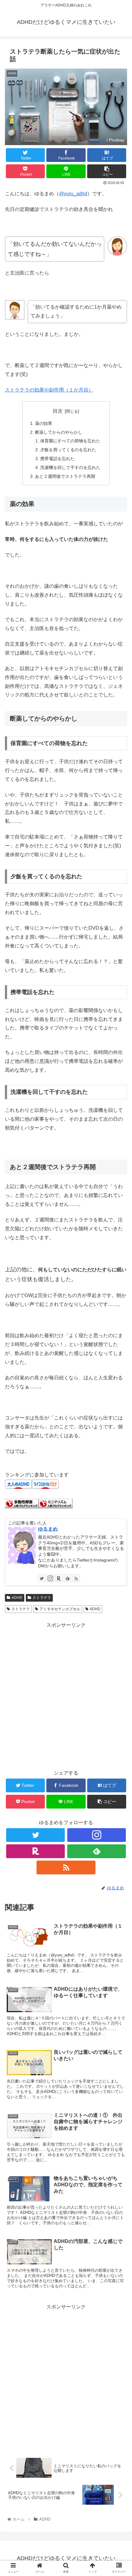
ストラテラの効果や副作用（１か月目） (49, 390)
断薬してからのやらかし (59, 432)
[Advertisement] (66, 1696)
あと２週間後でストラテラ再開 (65, 476)
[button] (119, 1315)
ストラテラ (42, 1598)
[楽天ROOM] (59, 1578)
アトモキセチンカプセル (60, 1609)
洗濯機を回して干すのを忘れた (70, 467)
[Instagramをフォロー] (50, 1578)
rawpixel (97, 140)
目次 (58, 411)
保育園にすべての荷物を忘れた (70, 441)
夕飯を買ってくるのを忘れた (68, 450)
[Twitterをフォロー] (42, 1578)
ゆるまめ (48, 1529)
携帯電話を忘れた (57, 459)
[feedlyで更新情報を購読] (68, 1578)
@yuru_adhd (73, 194)
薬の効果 (44, 423)
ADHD (17, 1598)
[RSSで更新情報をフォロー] (76, 1578)
